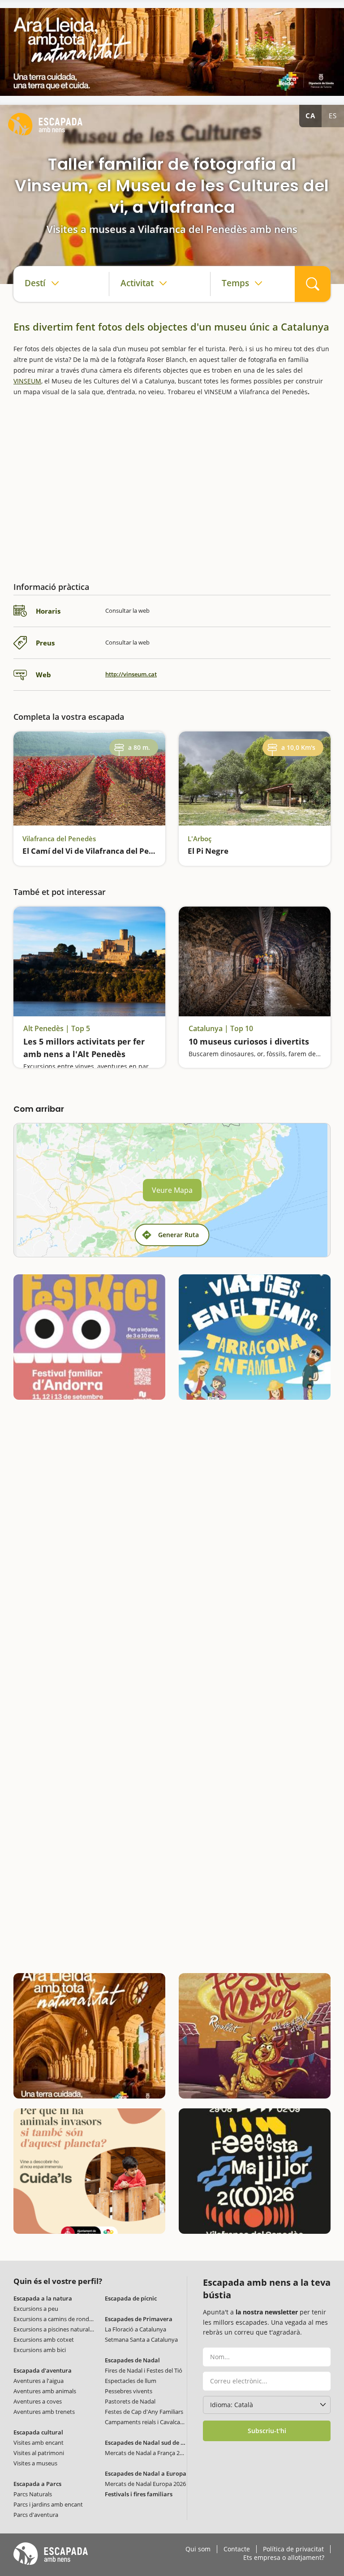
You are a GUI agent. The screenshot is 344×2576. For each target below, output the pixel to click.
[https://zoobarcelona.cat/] (89, 2171)
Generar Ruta (178, 1235)
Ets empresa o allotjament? (284, 2558)
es (333, 116)
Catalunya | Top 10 (221, 1029)
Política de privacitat (293, 2549)
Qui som (198, 2549)
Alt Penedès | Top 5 (57, 1029)
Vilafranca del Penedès (59, 839)
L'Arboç (200, 839)
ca (310, 116)
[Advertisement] (172, 486)
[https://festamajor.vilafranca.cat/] (255, 2171)
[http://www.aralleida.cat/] (172, 52)
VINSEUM (27, 381)
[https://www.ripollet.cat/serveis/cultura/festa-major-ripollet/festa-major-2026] (255, 2036)
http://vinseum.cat (131, 674)
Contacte (237, 2549)
